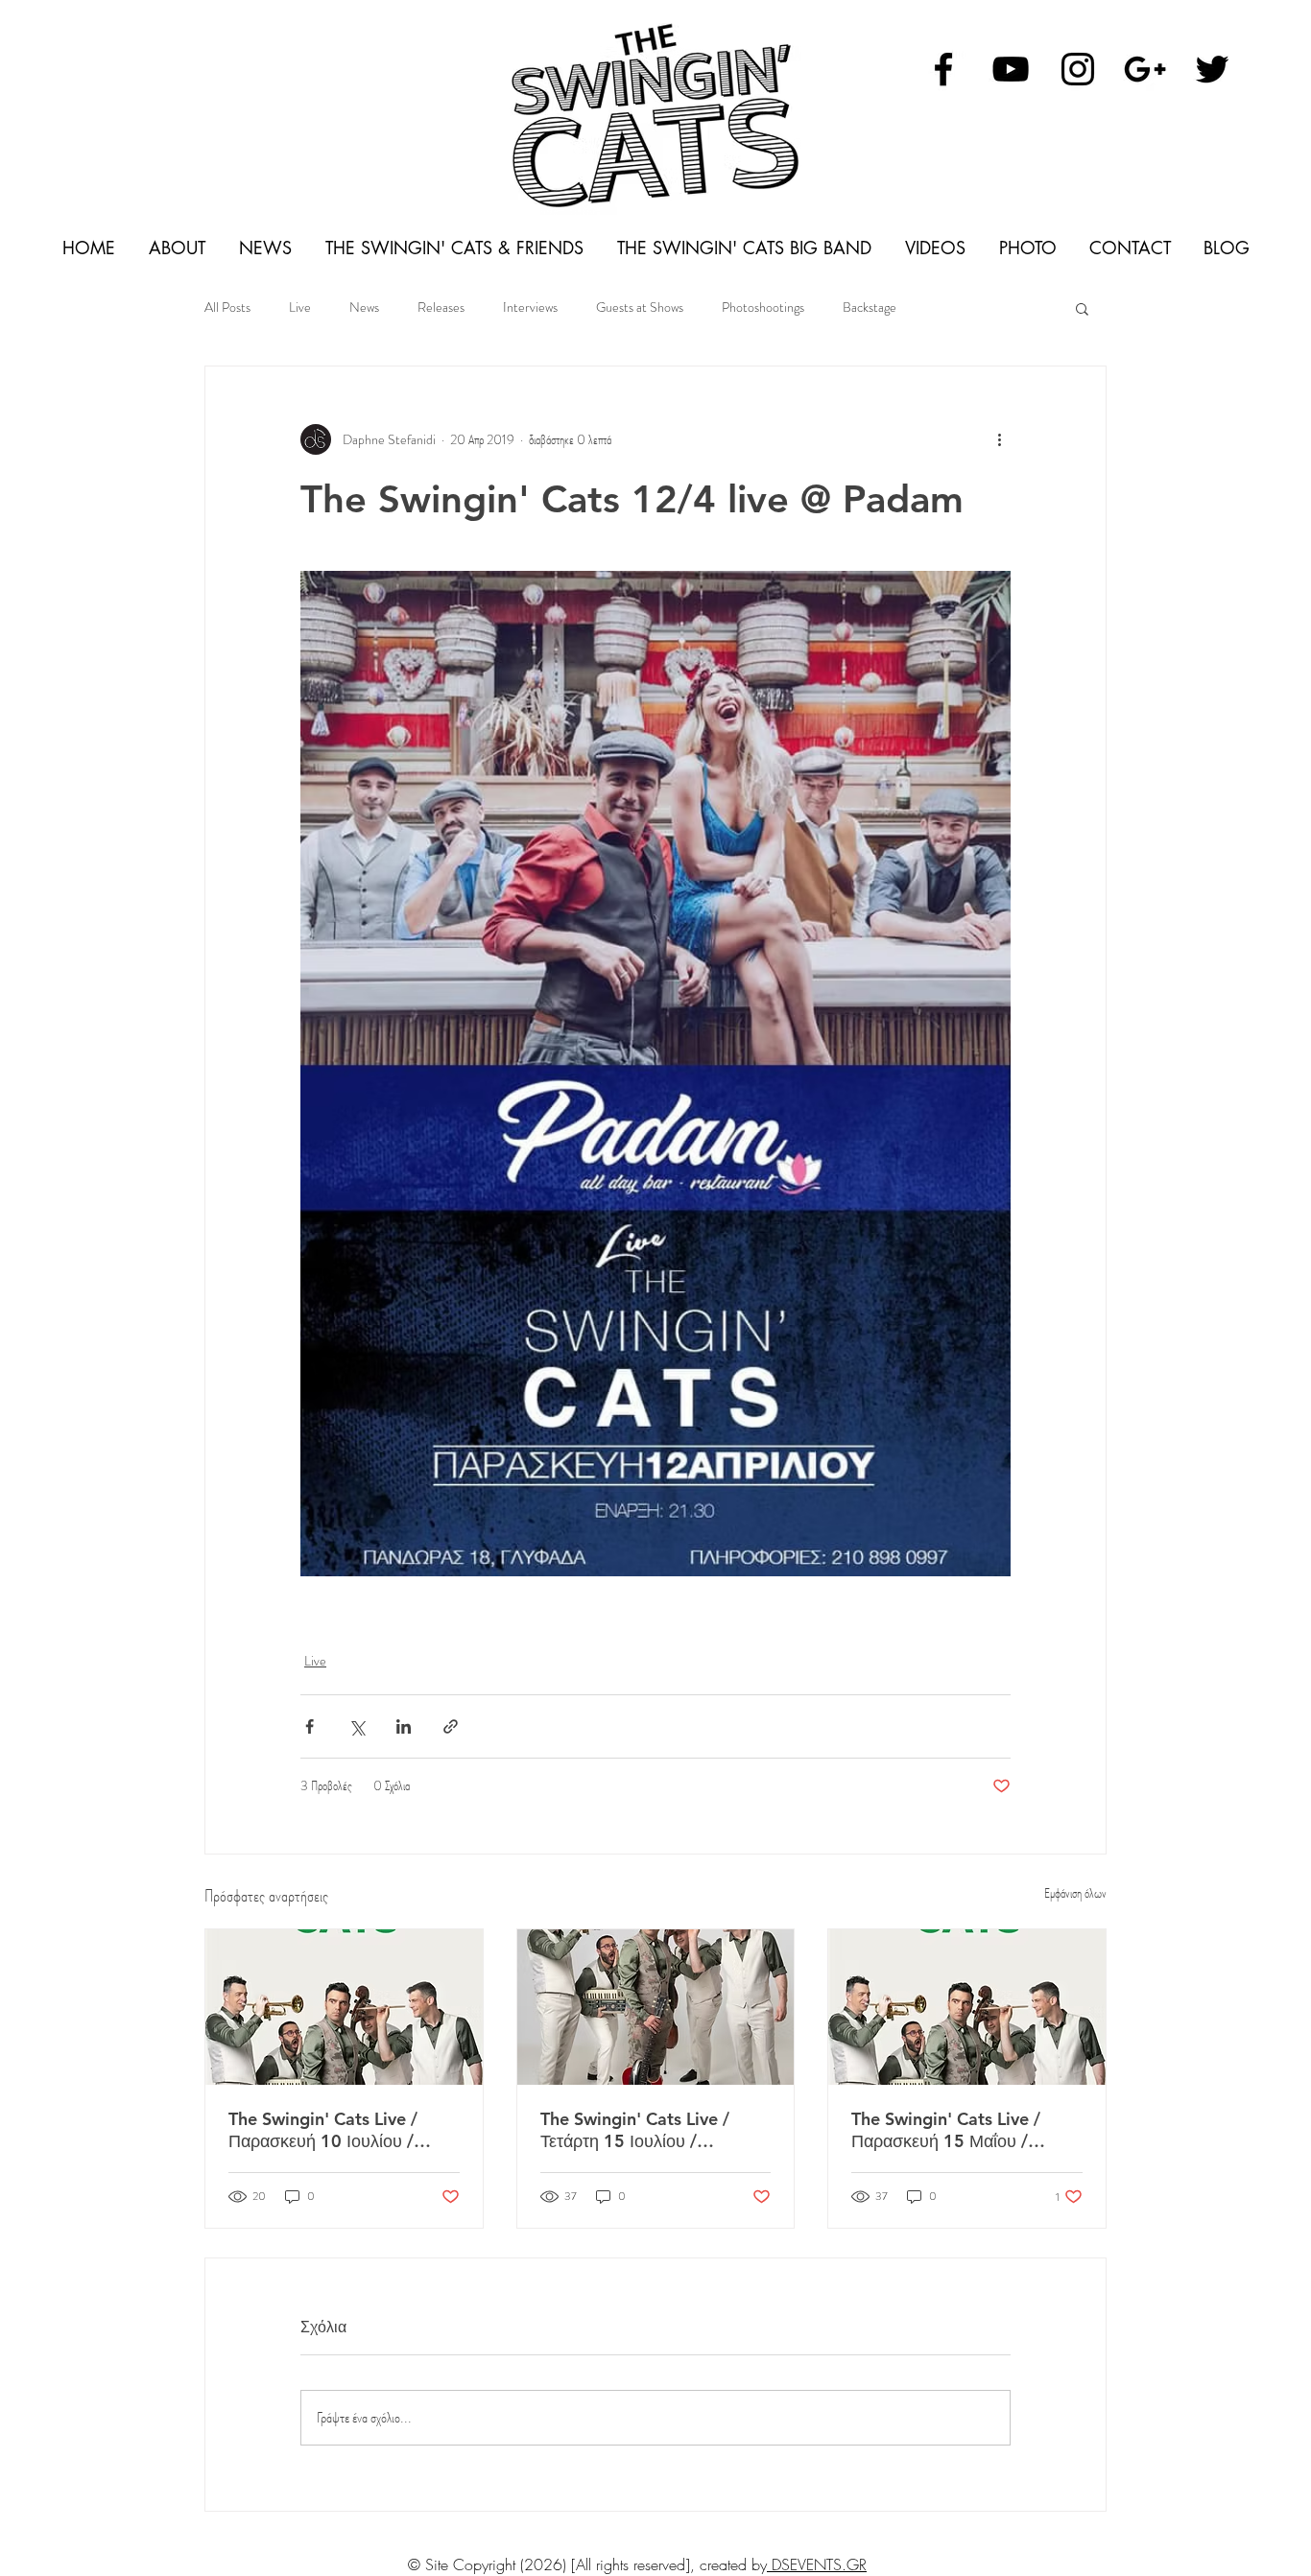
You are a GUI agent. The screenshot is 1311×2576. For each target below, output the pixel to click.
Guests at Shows (640, 307)
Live (300, 307)
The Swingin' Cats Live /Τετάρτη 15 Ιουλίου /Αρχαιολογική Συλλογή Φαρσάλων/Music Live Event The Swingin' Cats (652, 2130)
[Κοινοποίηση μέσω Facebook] (310, 1726)
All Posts (227, 307)
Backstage (870, 307)
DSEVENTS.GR (817, 2564)
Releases (441, 307)
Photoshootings (763, 307)
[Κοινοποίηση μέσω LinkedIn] (404, 1726)
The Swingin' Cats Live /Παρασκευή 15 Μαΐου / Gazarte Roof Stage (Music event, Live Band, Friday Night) (958, 2130)
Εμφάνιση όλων (1075, 1893)
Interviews (530, 307)
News (364, 307)
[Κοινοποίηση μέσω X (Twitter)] (357, 1726)
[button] (1082, 308)
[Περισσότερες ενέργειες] (999, 439)
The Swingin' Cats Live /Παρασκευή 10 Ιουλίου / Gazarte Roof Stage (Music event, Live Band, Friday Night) (335, 2130)
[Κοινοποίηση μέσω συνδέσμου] (451, 1726)
